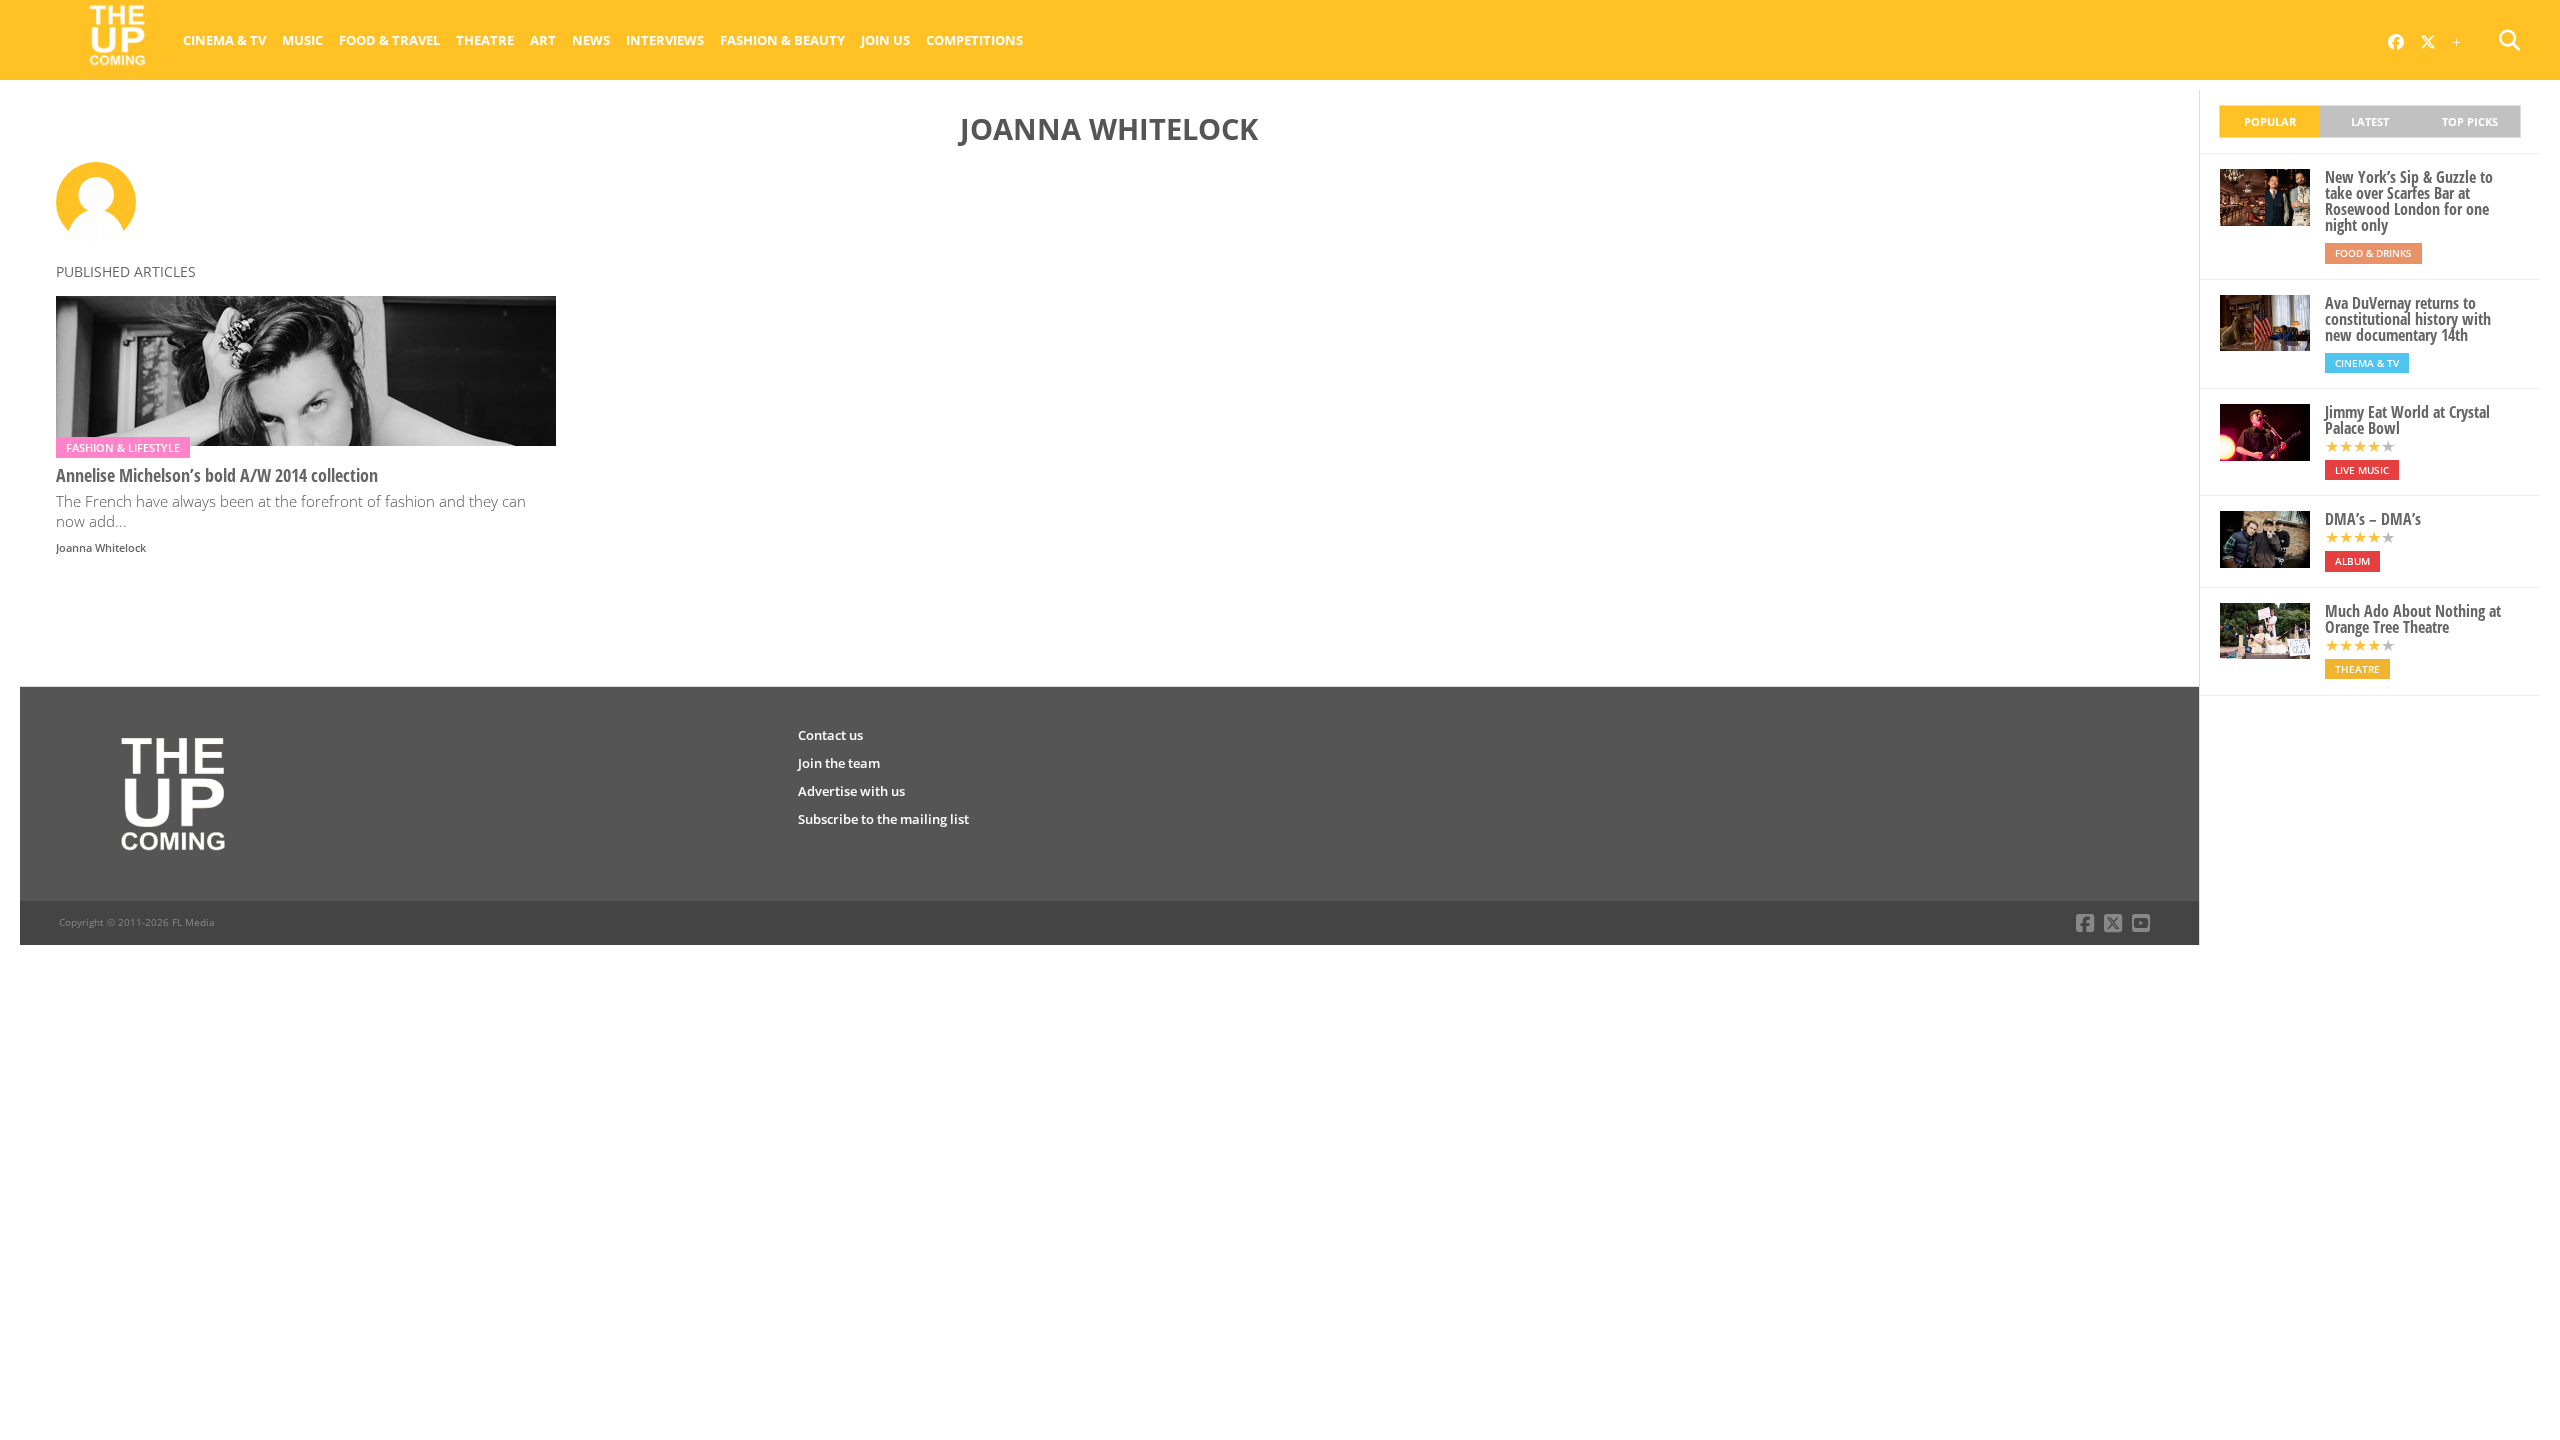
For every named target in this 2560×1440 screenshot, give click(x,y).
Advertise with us (851, 791)
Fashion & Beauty (782, 40)
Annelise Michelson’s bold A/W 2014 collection (217, 475)
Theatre (485, 40)
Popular (2270, 121)
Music (302, 40)
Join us (885, 40)
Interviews (665, 40)
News (591, 40)
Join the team (839, 763)
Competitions (974, 40)
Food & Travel (389, 40)
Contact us (830, 735)
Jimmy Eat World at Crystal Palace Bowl (2407, 420)
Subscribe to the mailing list (883, 819)
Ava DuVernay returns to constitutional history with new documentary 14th (2408, 319)
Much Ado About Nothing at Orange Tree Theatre (2413, 619)
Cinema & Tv (224, 40)
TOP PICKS (2470, 121)
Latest (2370, 121)
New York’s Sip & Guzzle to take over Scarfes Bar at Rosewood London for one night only (2409, 201)
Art (543, 40)
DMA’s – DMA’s (2373, 519)
